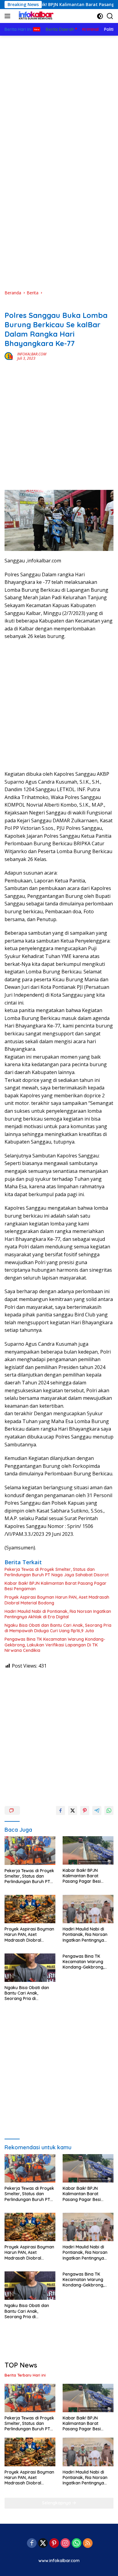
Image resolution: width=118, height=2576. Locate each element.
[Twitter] (43, 2544)
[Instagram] (65, 2544)
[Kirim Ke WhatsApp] (109, 1811)
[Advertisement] (59, 98)
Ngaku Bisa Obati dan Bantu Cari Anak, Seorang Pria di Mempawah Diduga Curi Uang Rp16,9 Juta (58, 1628)
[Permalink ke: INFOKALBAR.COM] (9, 356)
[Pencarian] (110, 16)
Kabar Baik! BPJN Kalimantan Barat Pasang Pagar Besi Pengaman (56, 1586)
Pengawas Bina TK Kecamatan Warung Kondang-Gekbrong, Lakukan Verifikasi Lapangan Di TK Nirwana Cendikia (55, 1645)
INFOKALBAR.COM (32, 354)
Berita (10, 306)
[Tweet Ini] (73, 1811)
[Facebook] (32, 2544)
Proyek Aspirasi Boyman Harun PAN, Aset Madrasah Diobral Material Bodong (57, 1600)
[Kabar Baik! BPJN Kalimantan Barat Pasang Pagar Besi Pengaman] (88, 1850)
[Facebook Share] (61, 1811)
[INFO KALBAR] (35, 16)
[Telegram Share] (97, 1811)
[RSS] (88, 2544)
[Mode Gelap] (100, 16)
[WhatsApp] (77, 2544)
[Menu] (9, 16)
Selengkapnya (57, 2503)
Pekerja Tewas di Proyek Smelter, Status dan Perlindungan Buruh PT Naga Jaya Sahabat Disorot (57, 1572)
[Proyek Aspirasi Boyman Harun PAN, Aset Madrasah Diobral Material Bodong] (30, 1909)
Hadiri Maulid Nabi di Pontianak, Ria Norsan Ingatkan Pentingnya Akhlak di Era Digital (58, 1614)
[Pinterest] (54, 2544)
